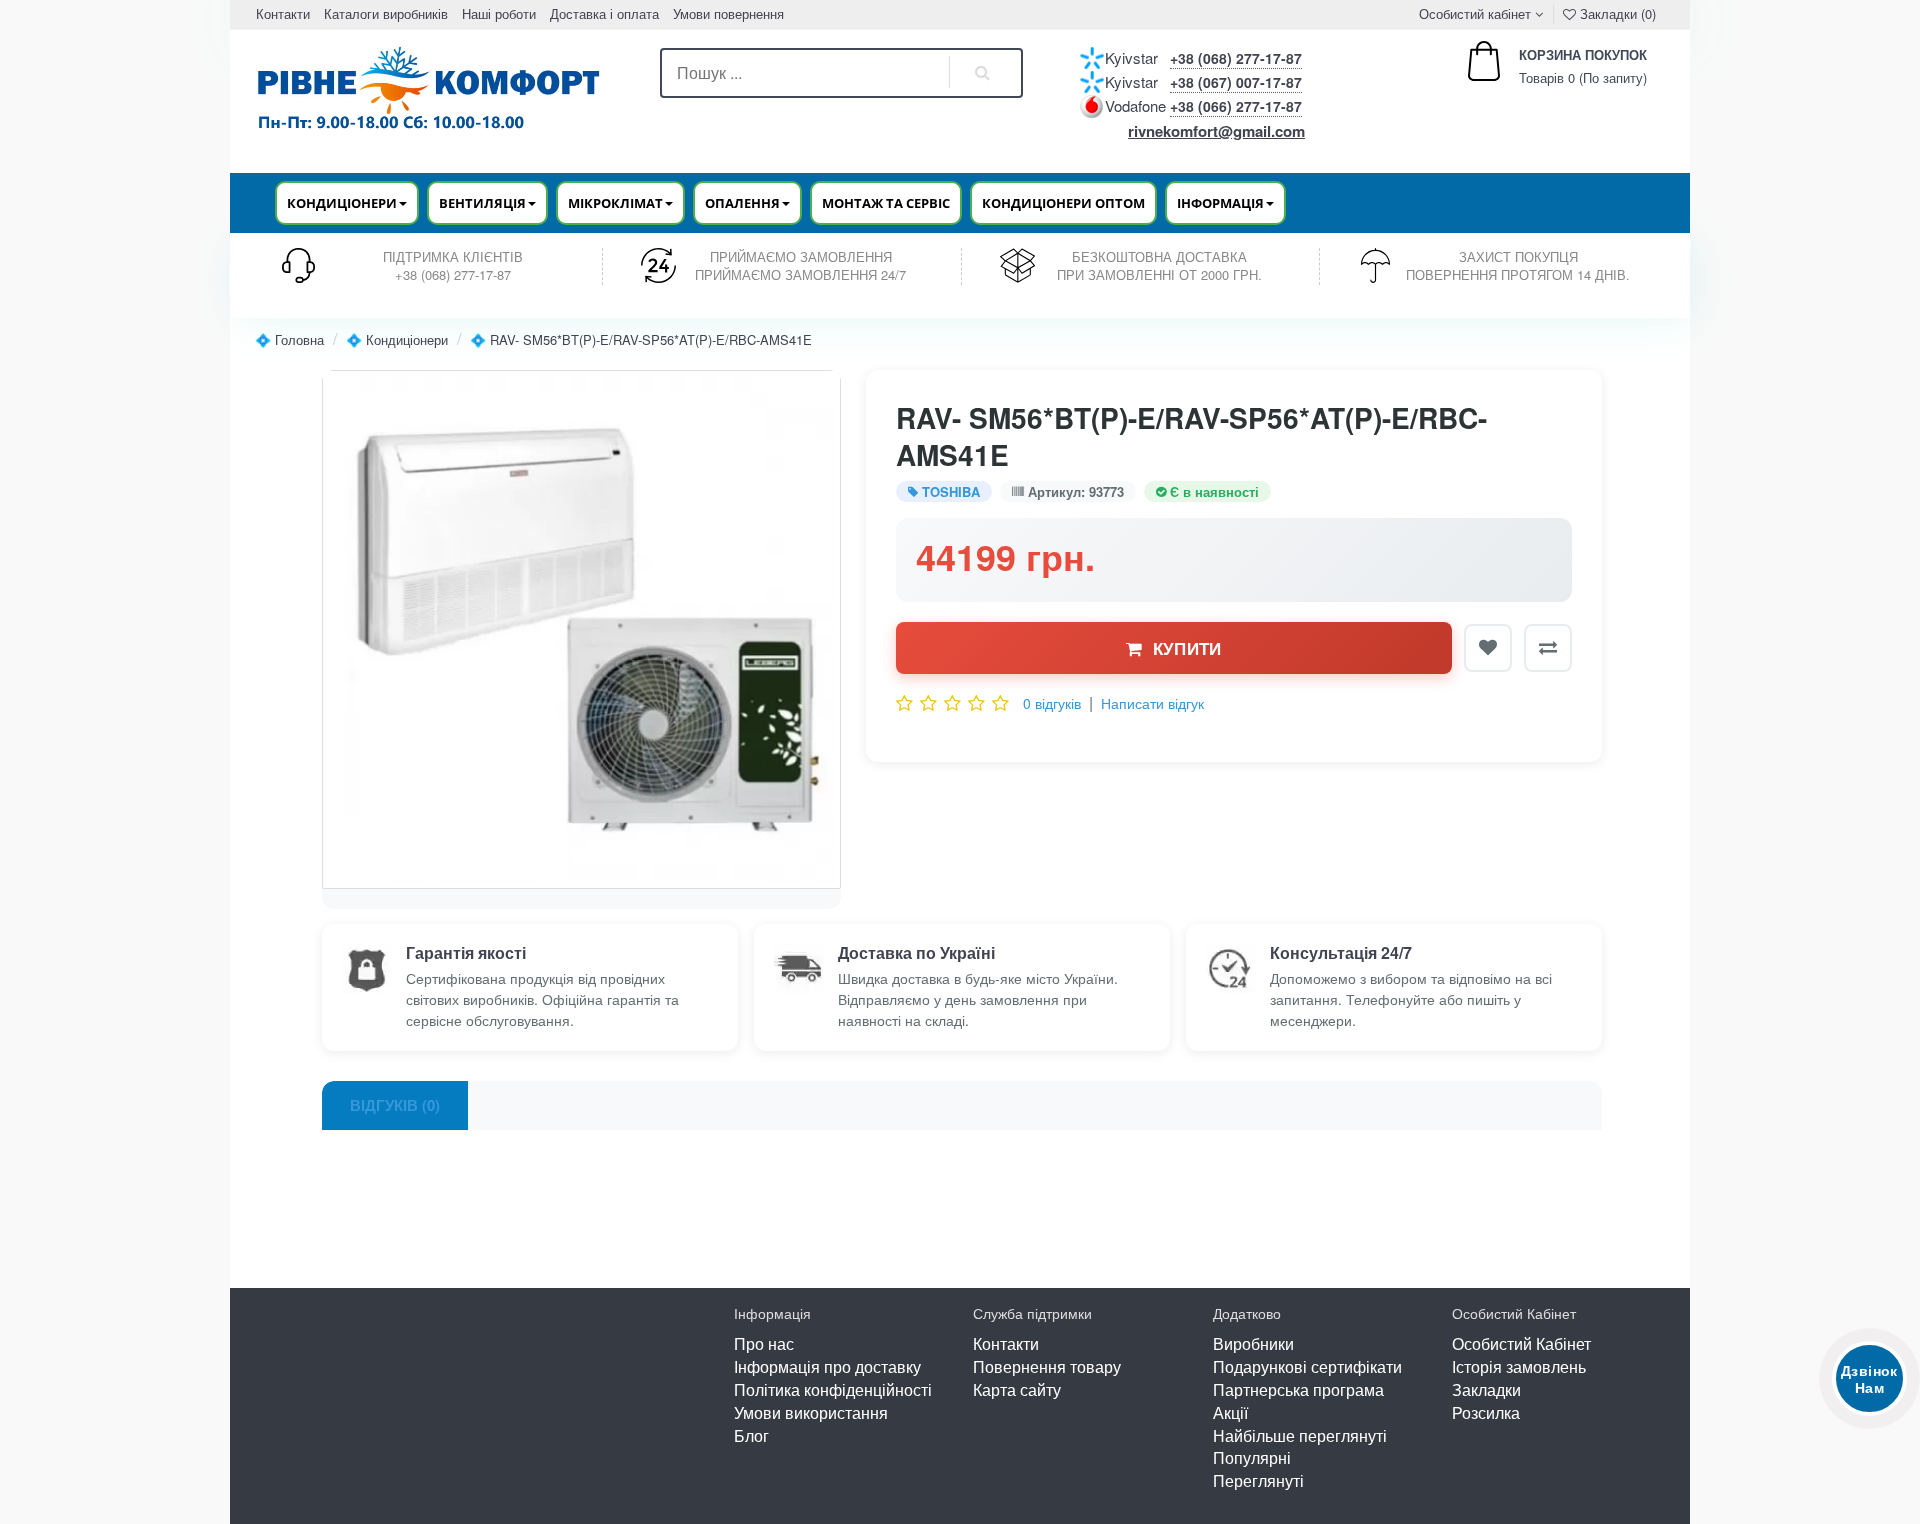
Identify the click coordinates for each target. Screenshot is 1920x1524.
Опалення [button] (742, 203)
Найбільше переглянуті (1300, 1435)
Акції (1230, 1412)
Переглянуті (1258, 1480)
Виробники (1253, 1343)
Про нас (764, 1343)
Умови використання (811, 1412)
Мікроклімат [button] (615, 203)
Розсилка (1486, 1412)
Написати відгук (1152, 703)
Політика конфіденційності (833, 1389)
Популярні (1252, 1457)
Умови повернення (728, 13)
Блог (751, 1435)
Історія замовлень (1519, 1366)
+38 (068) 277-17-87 (1236, 58)
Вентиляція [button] (482, 203)
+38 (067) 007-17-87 (1236, 82)
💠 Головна (289, 339)
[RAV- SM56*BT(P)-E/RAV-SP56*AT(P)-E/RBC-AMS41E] (581, 629)
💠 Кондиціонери (397, 339)
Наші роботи (499, 13)
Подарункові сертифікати (1307, 1366)
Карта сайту (1017, 1389)
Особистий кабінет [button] (1473, 13)
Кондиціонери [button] (342, 203)
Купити (1187, 648)
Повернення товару (1047, 1366)
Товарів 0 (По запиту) (1561, 66)
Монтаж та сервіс (886, 203)
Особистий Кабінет (1521, 1343)
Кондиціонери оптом (1063, 203)
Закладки (1486, 1389)
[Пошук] (983, 73)
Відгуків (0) (395, 1105)
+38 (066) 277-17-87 (1236, 106)
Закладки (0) (1616, 13)
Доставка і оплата (604, 13)
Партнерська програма (1298, 1389)
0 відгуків (1052, 703)
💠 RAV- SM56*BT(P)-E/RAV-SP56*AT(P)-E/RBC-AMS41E (641, 339)
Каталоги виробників (386, 13)
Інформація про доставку (827, 1366)
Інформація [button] (1220, 203)
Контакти (283, 13)
